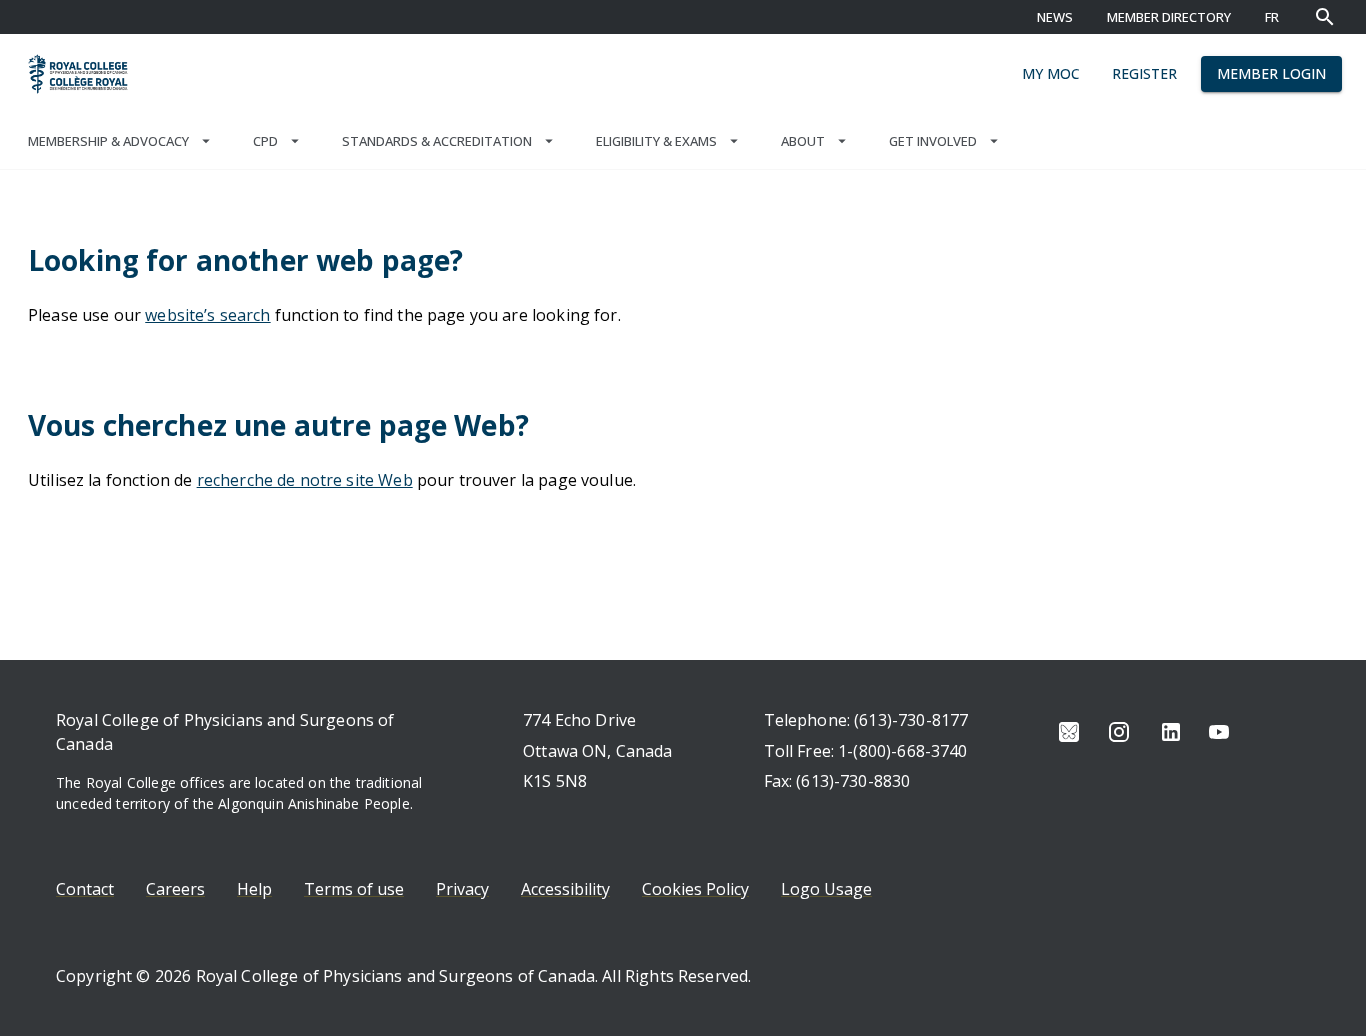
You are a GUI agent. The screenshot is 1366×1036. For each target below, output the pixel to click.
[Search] (1325, 17)
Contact (85, 889)
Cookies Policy (695, 889)
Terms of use (354, 889)
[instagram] (1119, 732)
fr (1272, 17)
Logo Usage (826, 889)
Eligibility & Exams (656, 141)
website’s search (207, 315)
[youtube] (1219, 732)
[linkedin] (1171, 732)
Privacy (462, 889)
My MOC (1051, 73)
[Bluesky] (1069, 732)
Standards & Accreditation (437, 141)
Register (1144, 73)
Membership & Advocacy (108, 141)
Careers (175, 889)
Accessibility (565, 889)
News (1055, 17)
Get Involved (933, 141)
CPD (265, 141)
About (803, 141)
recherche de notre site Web (305, 480)
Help (254, 889)
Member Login (1271, 73)
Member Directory (1169, 17)
